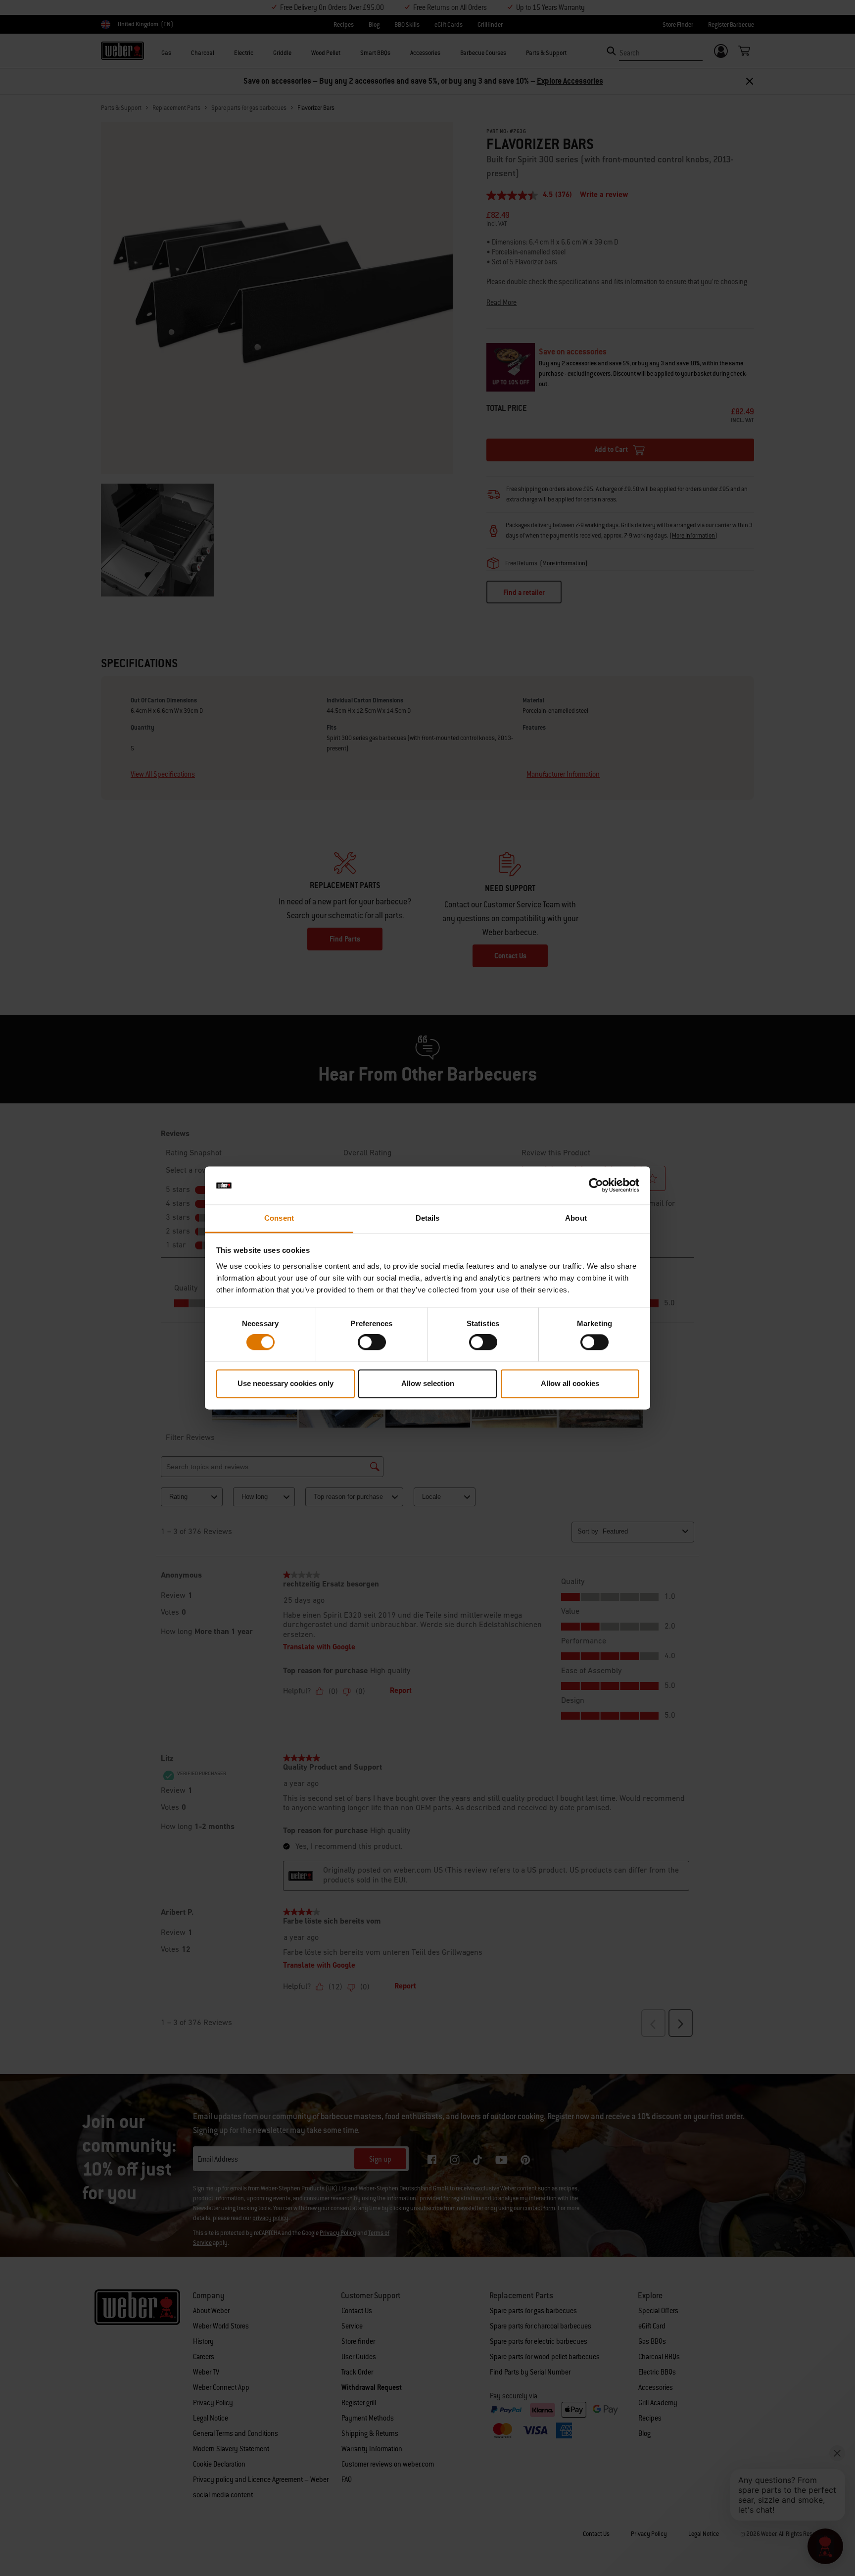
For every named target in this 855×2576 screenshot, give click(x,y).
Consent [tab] (279, 1218)
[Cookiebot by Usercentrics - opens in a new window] (596, 1186)
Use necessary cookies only (285, 1383)
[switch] (372, 1342)
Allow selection (428, 1383)
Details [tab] (428, 1218)
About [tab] (576, 1218)
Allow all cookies (570, 1383)
